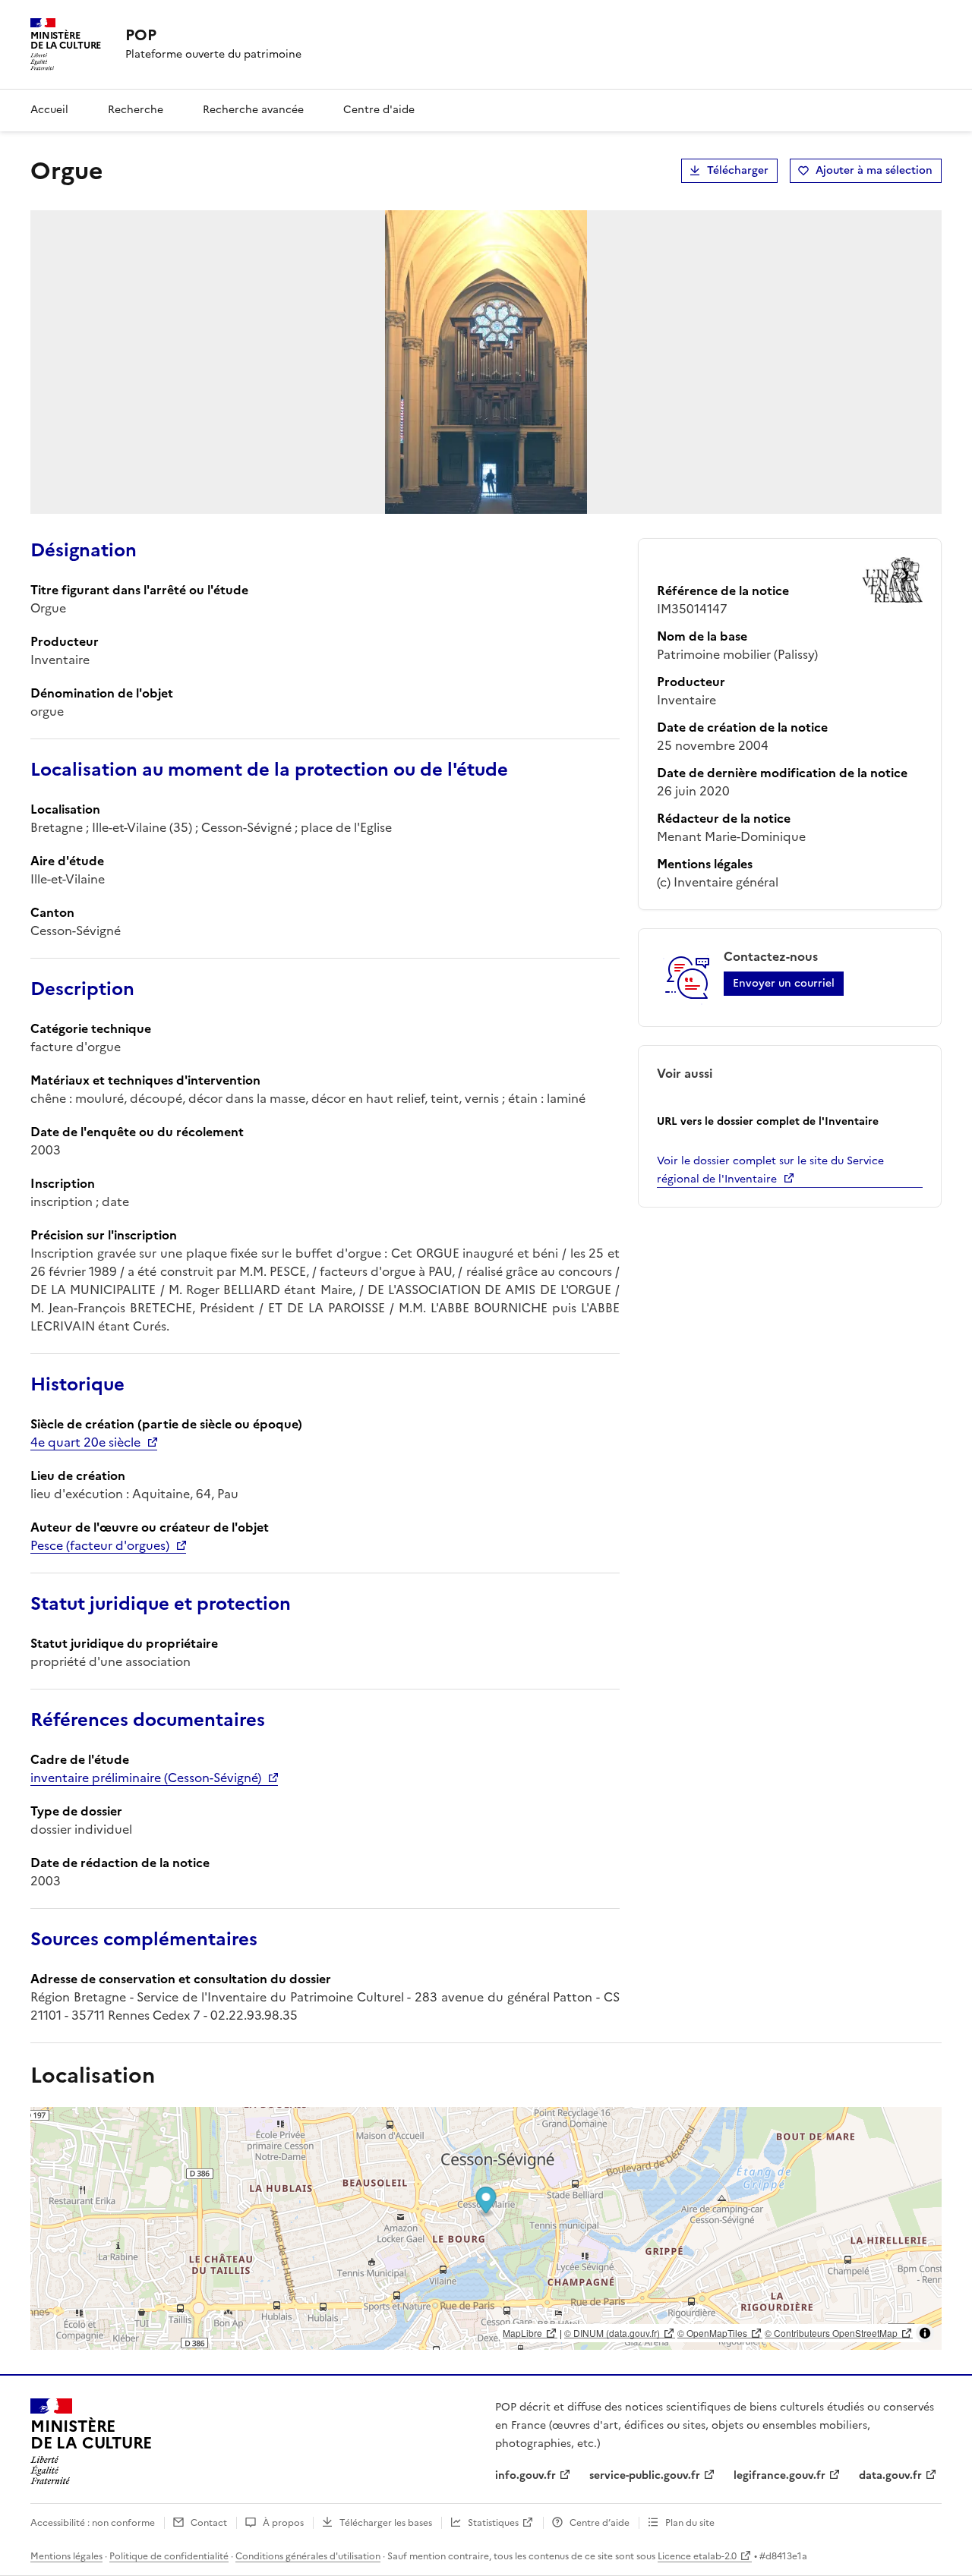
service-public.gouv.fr (645, 2475)
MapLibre (522, 2333)
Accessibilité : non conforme (93, 2523)
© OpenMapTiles (712, 2333)
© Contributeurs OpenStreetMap (831, 2333)
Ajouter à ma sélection (874, 170)
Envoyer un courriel (784, 983)
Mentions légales (66, 2556)
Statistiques (493, 2523)
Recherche (136, 110)
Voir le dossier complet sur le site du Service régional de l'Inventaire (770, 1170)
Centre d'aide (379, 110)
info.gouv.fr (525, 2475)
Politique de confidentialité (169, 2556)
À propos (283, 2523)
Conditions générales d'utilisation (308, 2556)
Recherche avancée (253, 110)
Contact (209, 2523)
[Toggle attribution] (925, 2333)
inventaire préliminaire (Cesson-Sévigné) (146, 1778)
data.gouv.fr (890, 2475)
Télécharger (738, 170)
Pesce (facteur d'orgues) (100, 1545)
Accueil (49, 110)
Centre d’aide (600, 2523)
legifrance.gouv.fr (779, 2475)
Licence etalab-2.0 (697, 2556)
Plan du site (690, 2523)
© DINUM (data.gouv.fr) (612, 2333)
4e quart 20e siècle (85, 1442)
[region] (486, 2228)
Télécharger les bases (386, 2523)
